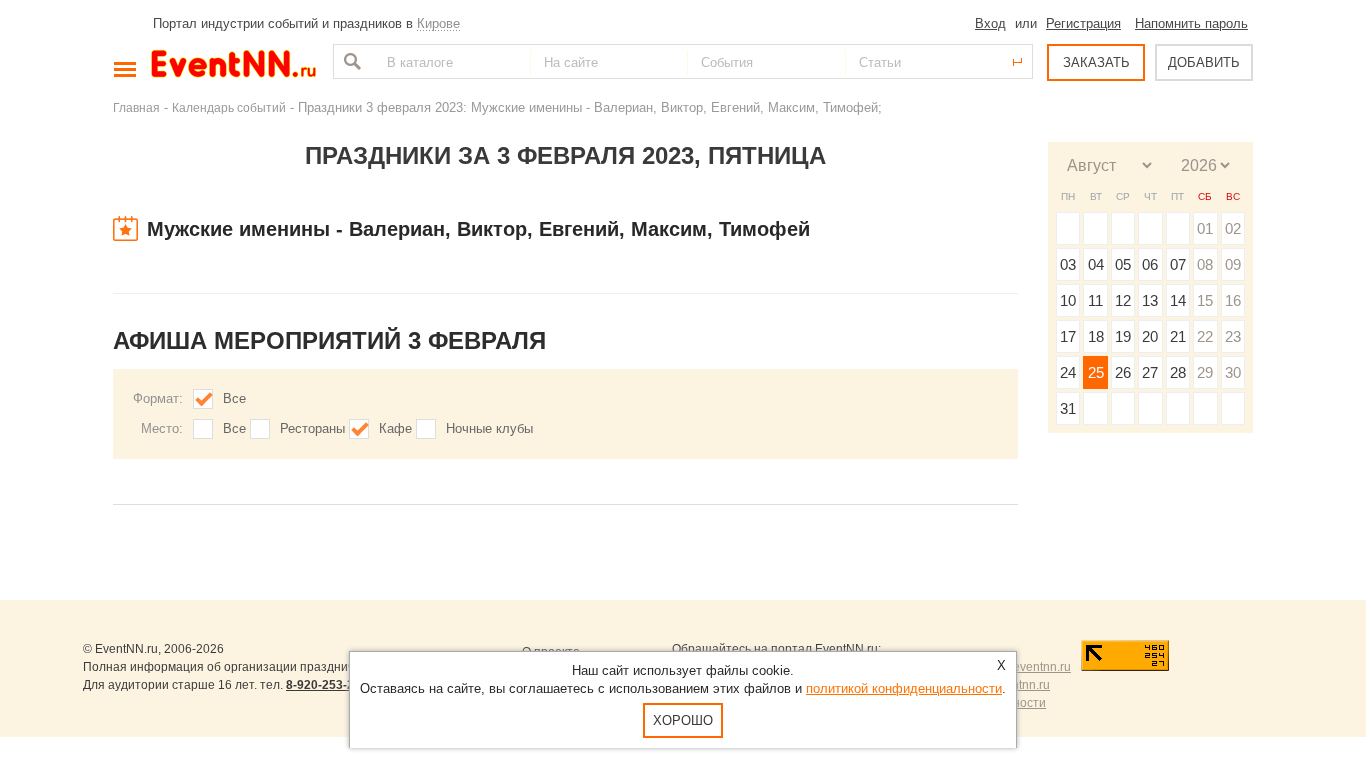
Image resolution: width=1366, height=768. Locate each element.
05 (1123, 264)
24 (1068, 372)
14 (1178, 300)
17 (1068, 336)
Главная (136, 107)
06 (1150, 264)
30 (1233, 372)
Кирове (438, 23)
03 (1068, 264)
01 (1205, 228)
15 (1205, 300)
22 (1205, 336)
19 (1123, 336)
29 (1205, 372)
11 (1095, 300)
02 (1233, 228)
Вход (990, 23)
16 (1233, 300)
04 (1096, 264)
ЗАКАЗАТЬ (1096, 62)
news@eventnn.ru (1021, 667)
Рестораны (312, 428)
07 (1178, 264)
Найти (350, 61)
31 (1068, 408)
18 (1096, 336)
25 (1096, 372)
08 (1205, 264)
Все (234, 398)
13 (1150, 300)
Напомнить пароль (1191, 23)
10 (1068, 300)
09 (1233, 264)
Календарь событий (229, 107)
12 (1123, 300)
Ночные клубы (489, 428)
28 (1178, 372)
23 (1233, 336)
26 (1123, 372)
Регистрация (1083, 23)
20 (1150, 336)
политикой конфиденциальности (904, 688)
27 (1150, 372)
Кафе (395, 428)
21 (1178, 336)
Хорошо (683, 720)
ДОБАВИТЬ (1204, 62)
